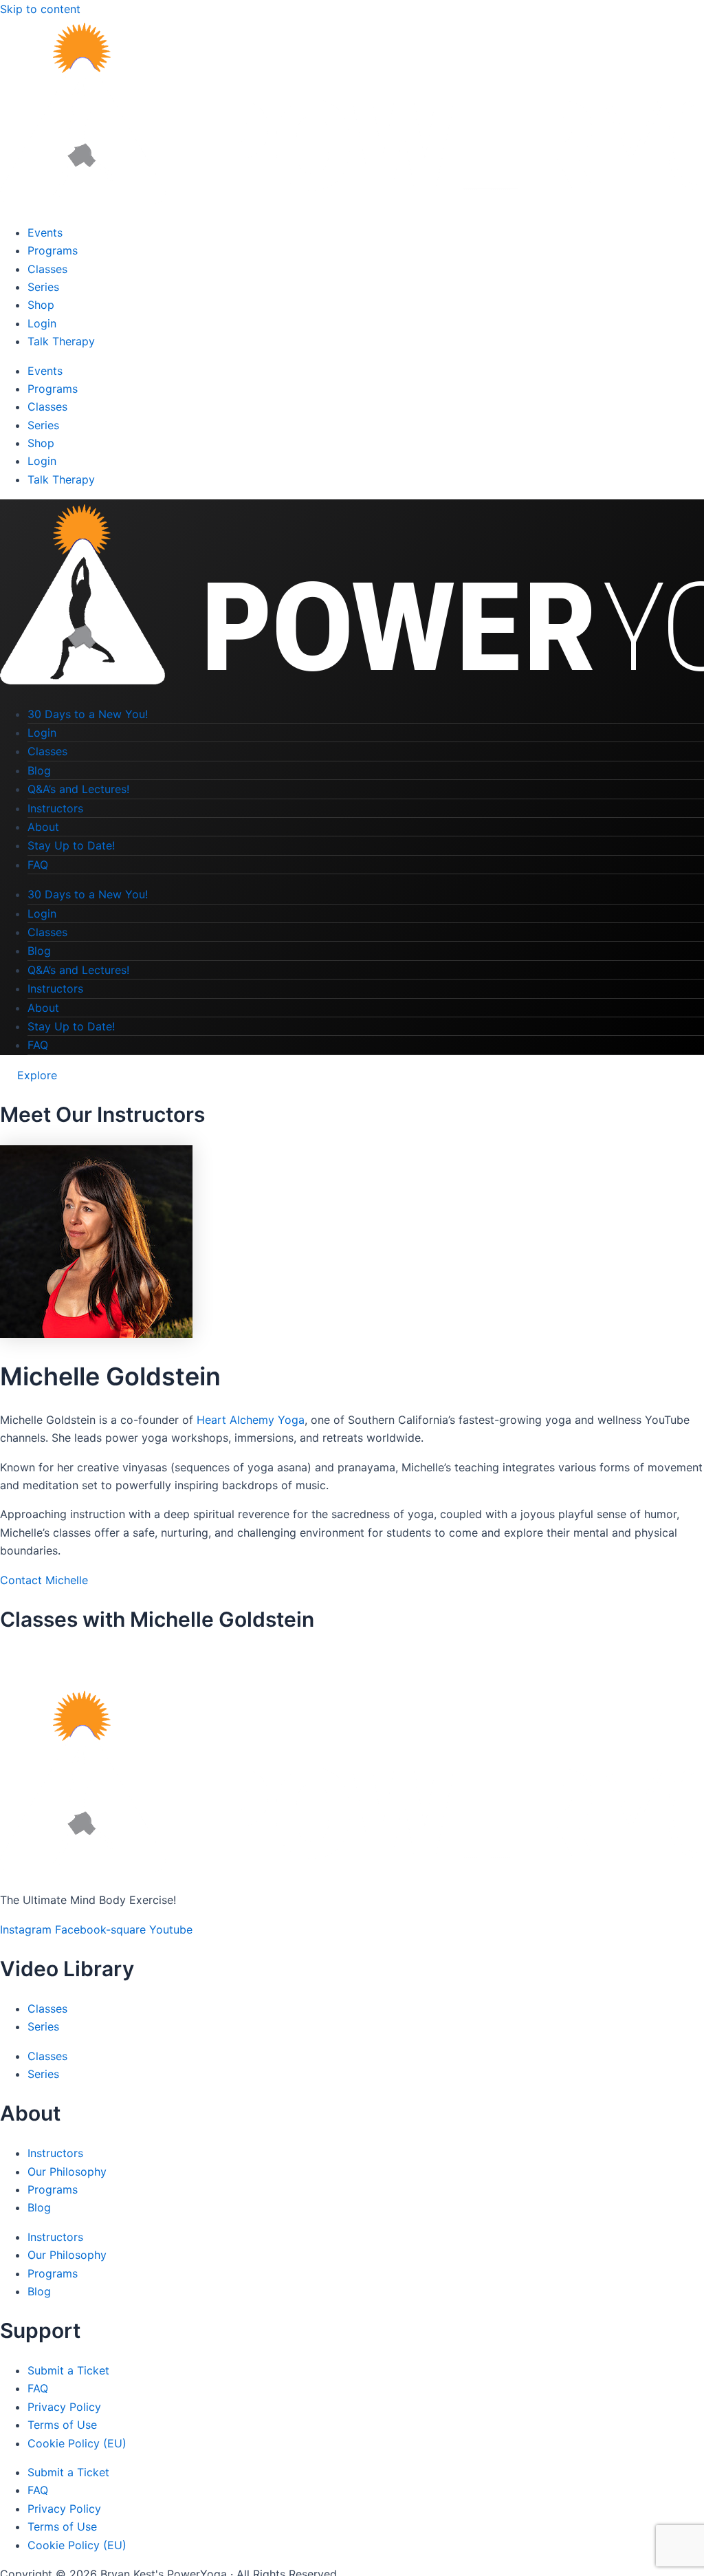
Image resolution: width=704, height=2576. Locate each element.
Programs (53, 250)
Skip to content (40, 9)
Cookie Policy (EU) (77, 2443)
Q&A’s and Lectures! (78, 789)
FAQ (38, 865)
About (43, 827)
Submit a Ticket (68, 2370)
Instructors (55, 808)
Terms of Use (62, 2425)
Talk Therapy (61, 341)
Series (43, 287)
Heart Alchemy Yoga (251, 1420)
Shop (41, 305)
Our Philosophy (67, 2172)
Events (45, 232)
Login (42, 323)
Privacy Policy (64, 2407)
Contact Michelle (44, 1580)
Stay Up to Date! (71, 845)
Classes (47, 269)
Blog (39, 770)
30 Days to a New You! (88, 714)
